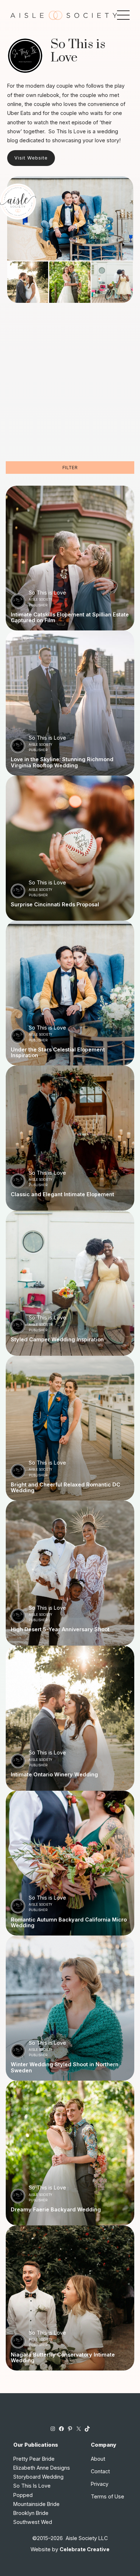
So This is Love (47, 593)
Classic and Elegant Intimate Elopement (62, 1194)
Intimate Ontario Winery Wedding (54, 1775)
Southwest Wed (33, 2522)
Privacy (100, 2484)
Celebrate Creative (85, 2549)
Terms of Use (108, 2496)
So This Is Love (32, 2486)
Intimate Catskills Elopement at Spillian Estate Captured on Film (70, 618)
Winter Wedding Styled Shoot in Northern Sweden (65, 2068)
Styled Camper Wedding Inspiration (57, 1340)
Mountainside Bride (36, 2504)
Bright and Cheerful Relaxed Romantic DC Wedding (66, 1488)
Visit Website (31, 158)
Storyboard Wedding (38, 2477)
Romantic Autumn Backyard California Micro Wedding (69, 1923)
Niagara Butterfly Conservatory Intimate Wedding (63, 2358)
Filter (70, 468)
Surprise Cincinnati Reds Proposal (55, 905)
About (98, 2459)
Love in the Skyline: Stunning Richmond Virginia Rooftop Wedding (62, 762)
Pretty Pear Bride (34, 2459)
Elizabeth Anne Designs (42, 2468)
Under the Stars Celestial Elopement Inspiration (58, 1053)
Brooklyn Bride (31, 2513)
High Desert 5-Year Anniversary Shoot (60, 1629)
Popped (23, 2495)
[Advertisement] (70, 388)
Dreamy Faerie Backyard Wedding (56, 2210)
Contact (100, 2471)
